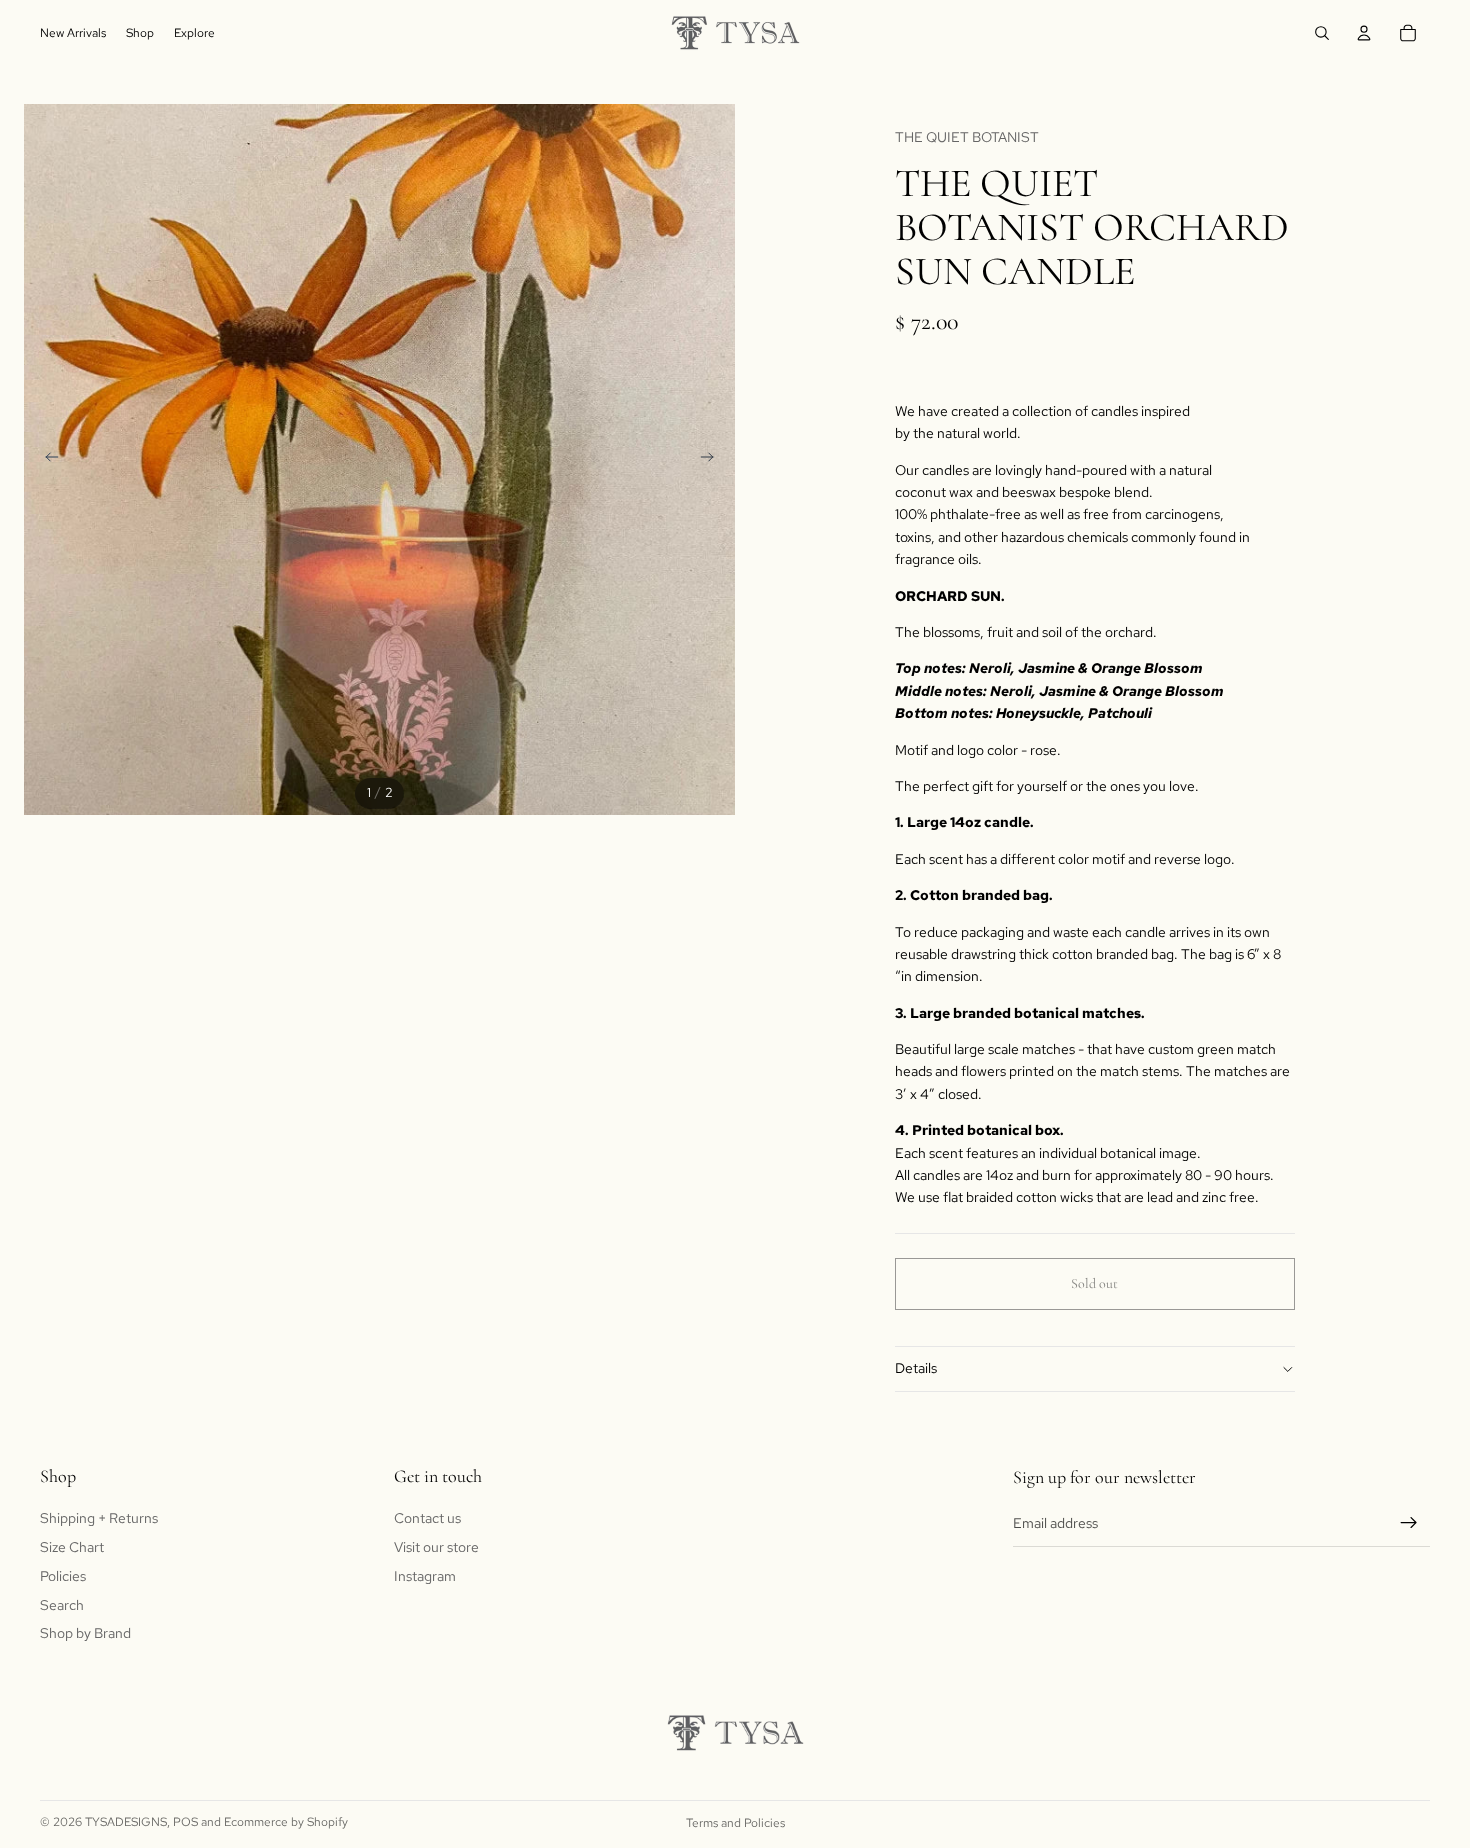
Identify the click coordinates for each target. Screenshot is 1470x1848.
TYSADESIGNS (126, 1822)
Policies (63, 1576)
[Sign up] (1409, 1523)
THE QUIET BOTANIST (967, 137)
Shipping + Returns (99, 1518)
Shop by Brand (85, 1633)
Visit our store (436, 1547)
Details (916, 1368)
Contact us (427, 1518)
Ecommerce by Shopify (286, 1822)
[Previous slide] (46, 460)
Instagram (425, 1576)
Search (62, 1604)
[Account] (1364, 33)
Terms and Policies (735, 1823)
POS (185, 1822)
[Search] (1322, 33)
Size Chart (72, 1547)
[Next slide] (713, 460)
